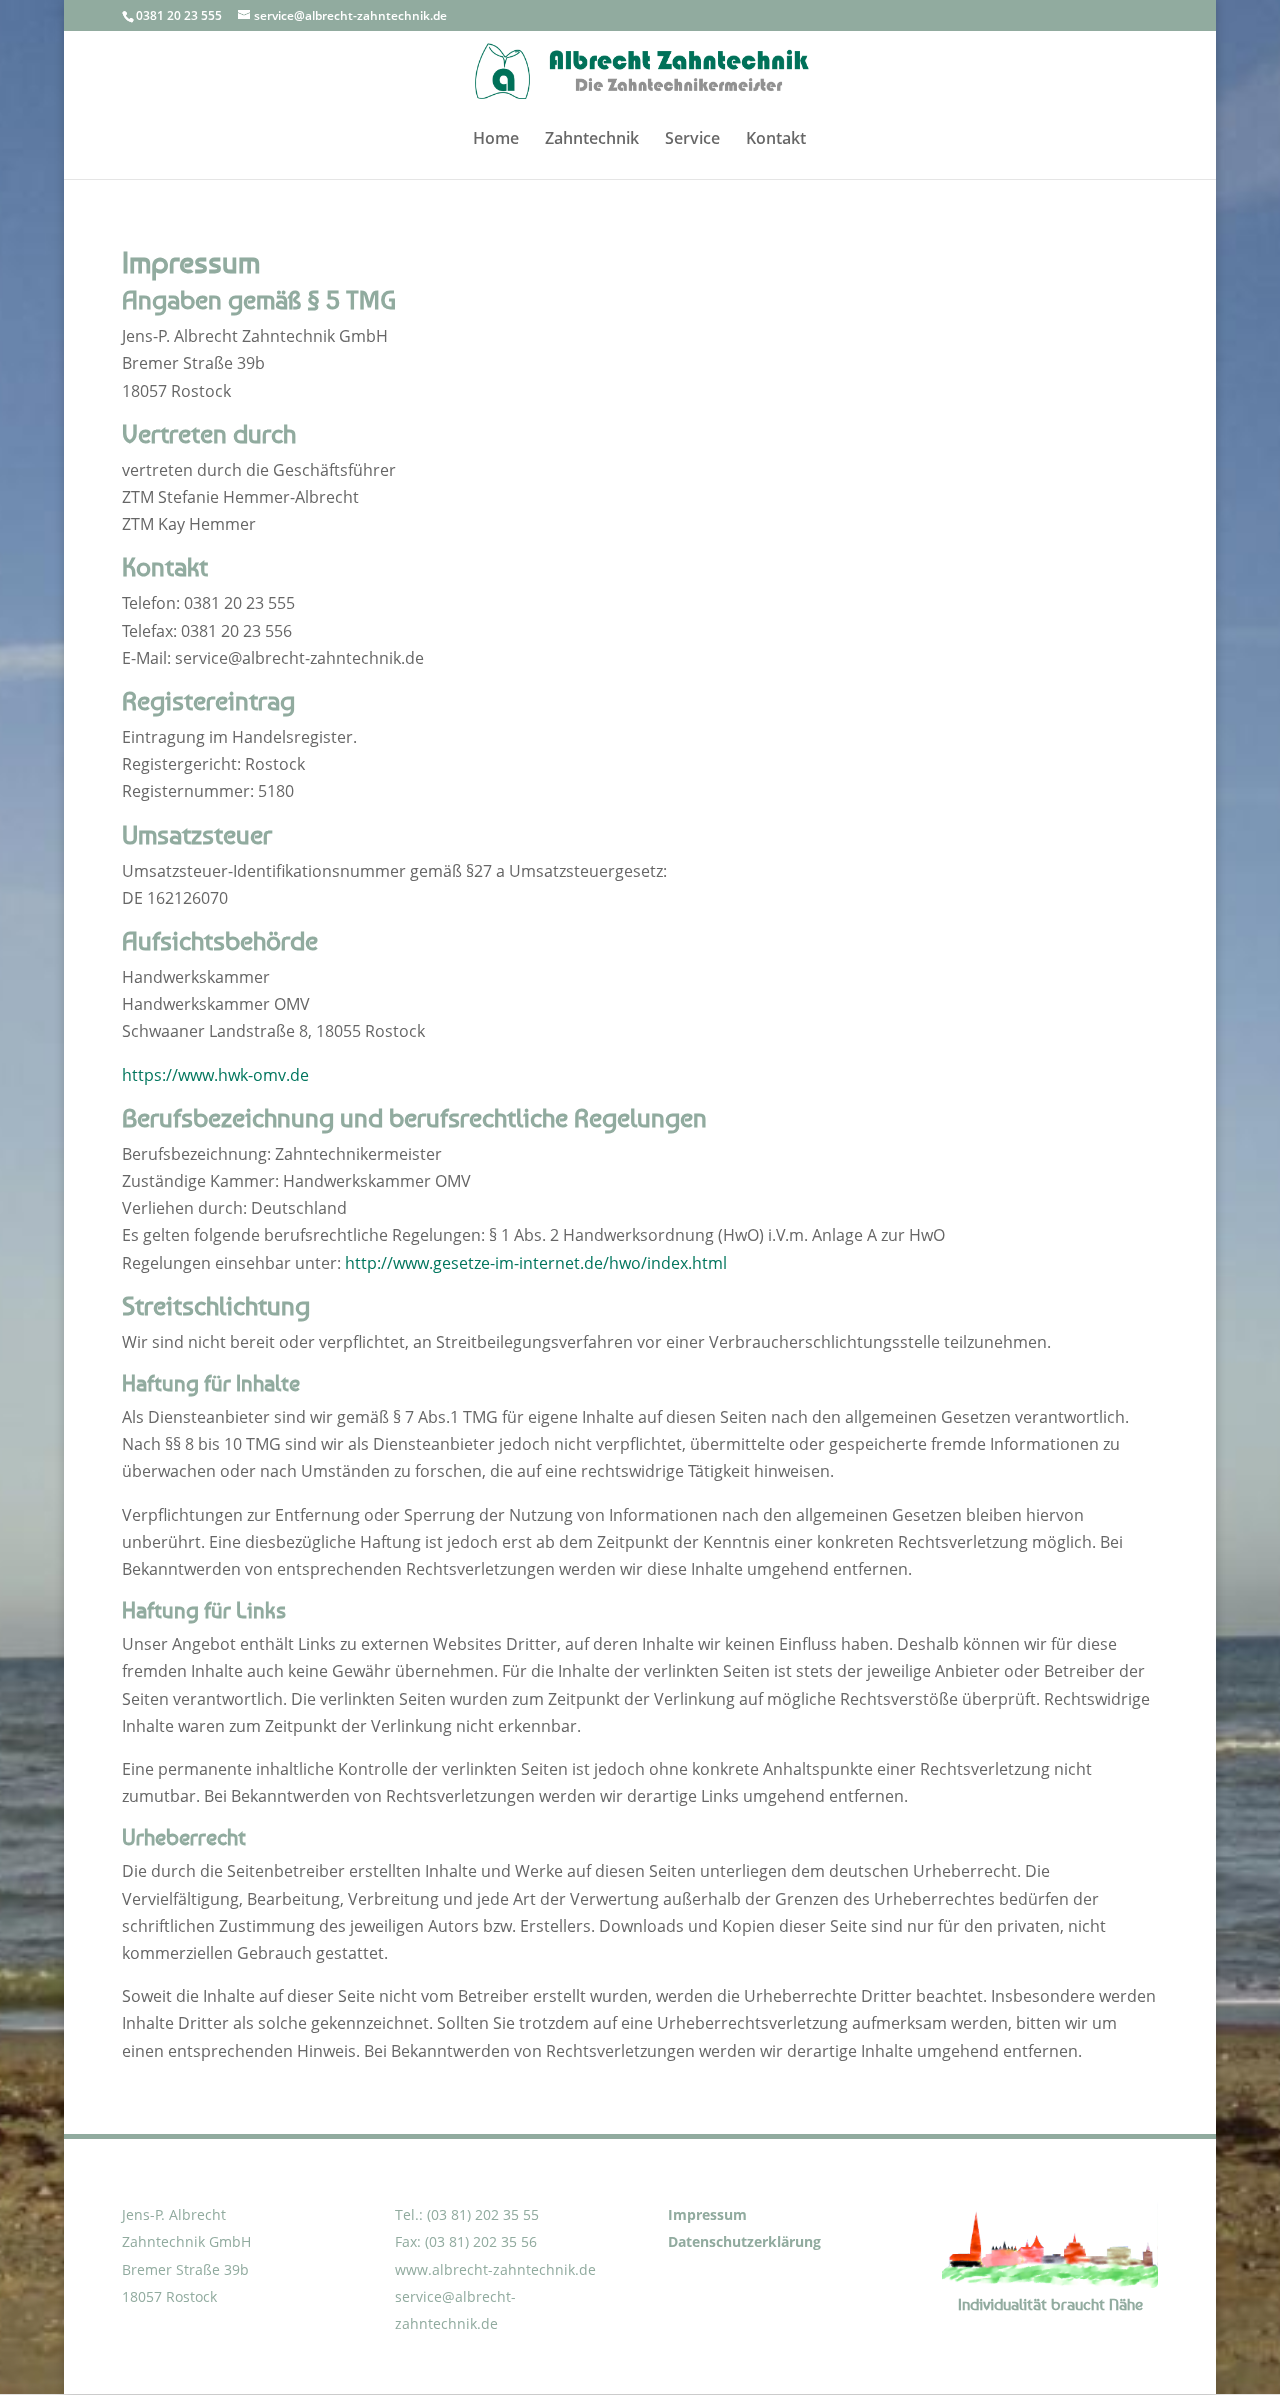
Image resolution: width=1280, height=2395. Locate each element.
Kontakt (776, 140)
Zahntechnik (592, 140)
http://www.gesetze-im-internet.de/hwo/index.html (536, 1263)
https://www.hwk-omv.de (215, 1075)
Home (496, 140)
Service (692, 140)
